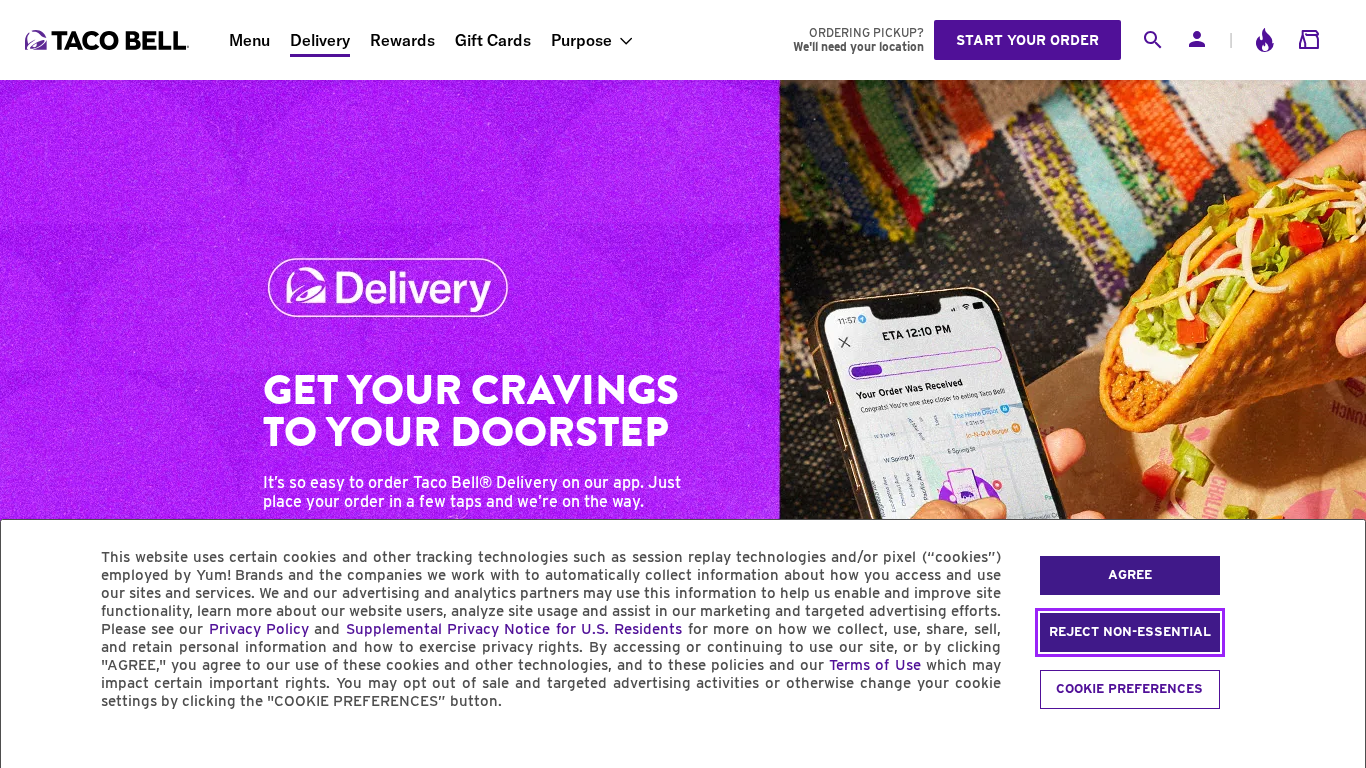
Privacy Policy (259, 629)
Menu (249, 40)
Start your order (1027, 40)
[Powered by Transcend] (33, 746)
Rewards (402, 40)
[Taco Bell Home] (109, 40)
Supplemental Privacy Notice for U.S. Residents (514, 629)
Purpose (581, 40)
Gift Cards (493, 40)
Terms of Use (874, 665)
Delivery (320, 40)
